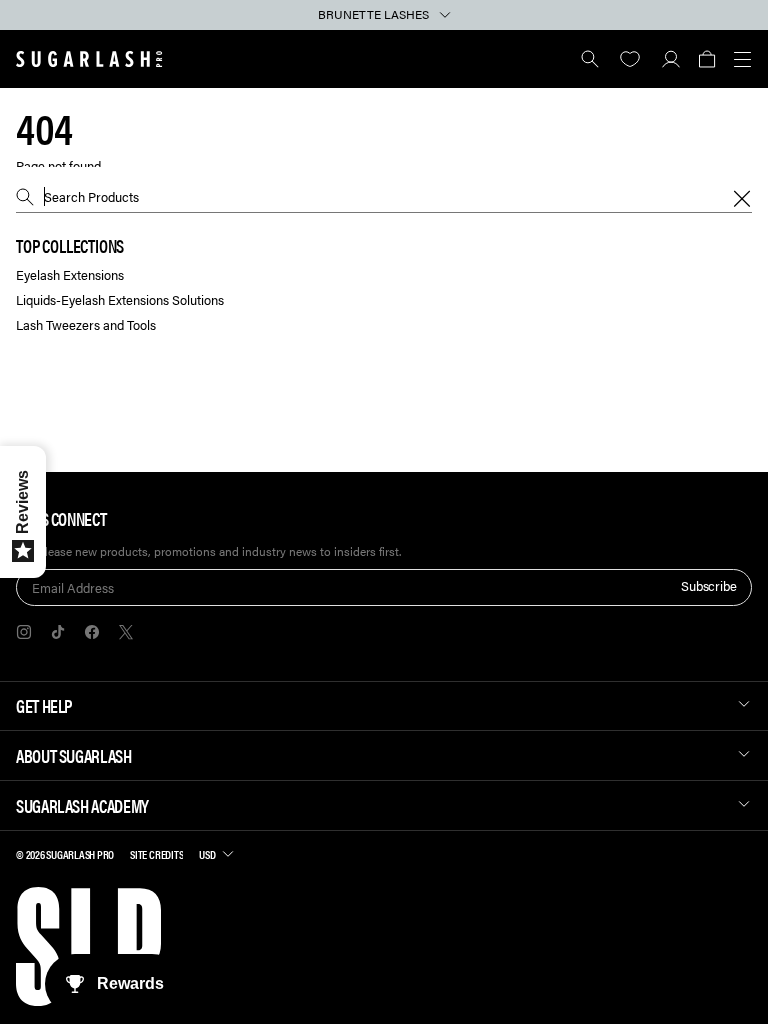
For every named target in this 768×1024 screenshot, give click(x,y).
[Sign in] (670, 59)
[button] (706, 59)
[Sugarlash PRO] (89, 59)
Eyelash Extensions (70, 275)
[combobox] (384, 197)
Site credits (156, 854)
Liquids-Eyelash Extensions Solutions (120, 300)
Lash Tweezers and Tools (86, 325)
